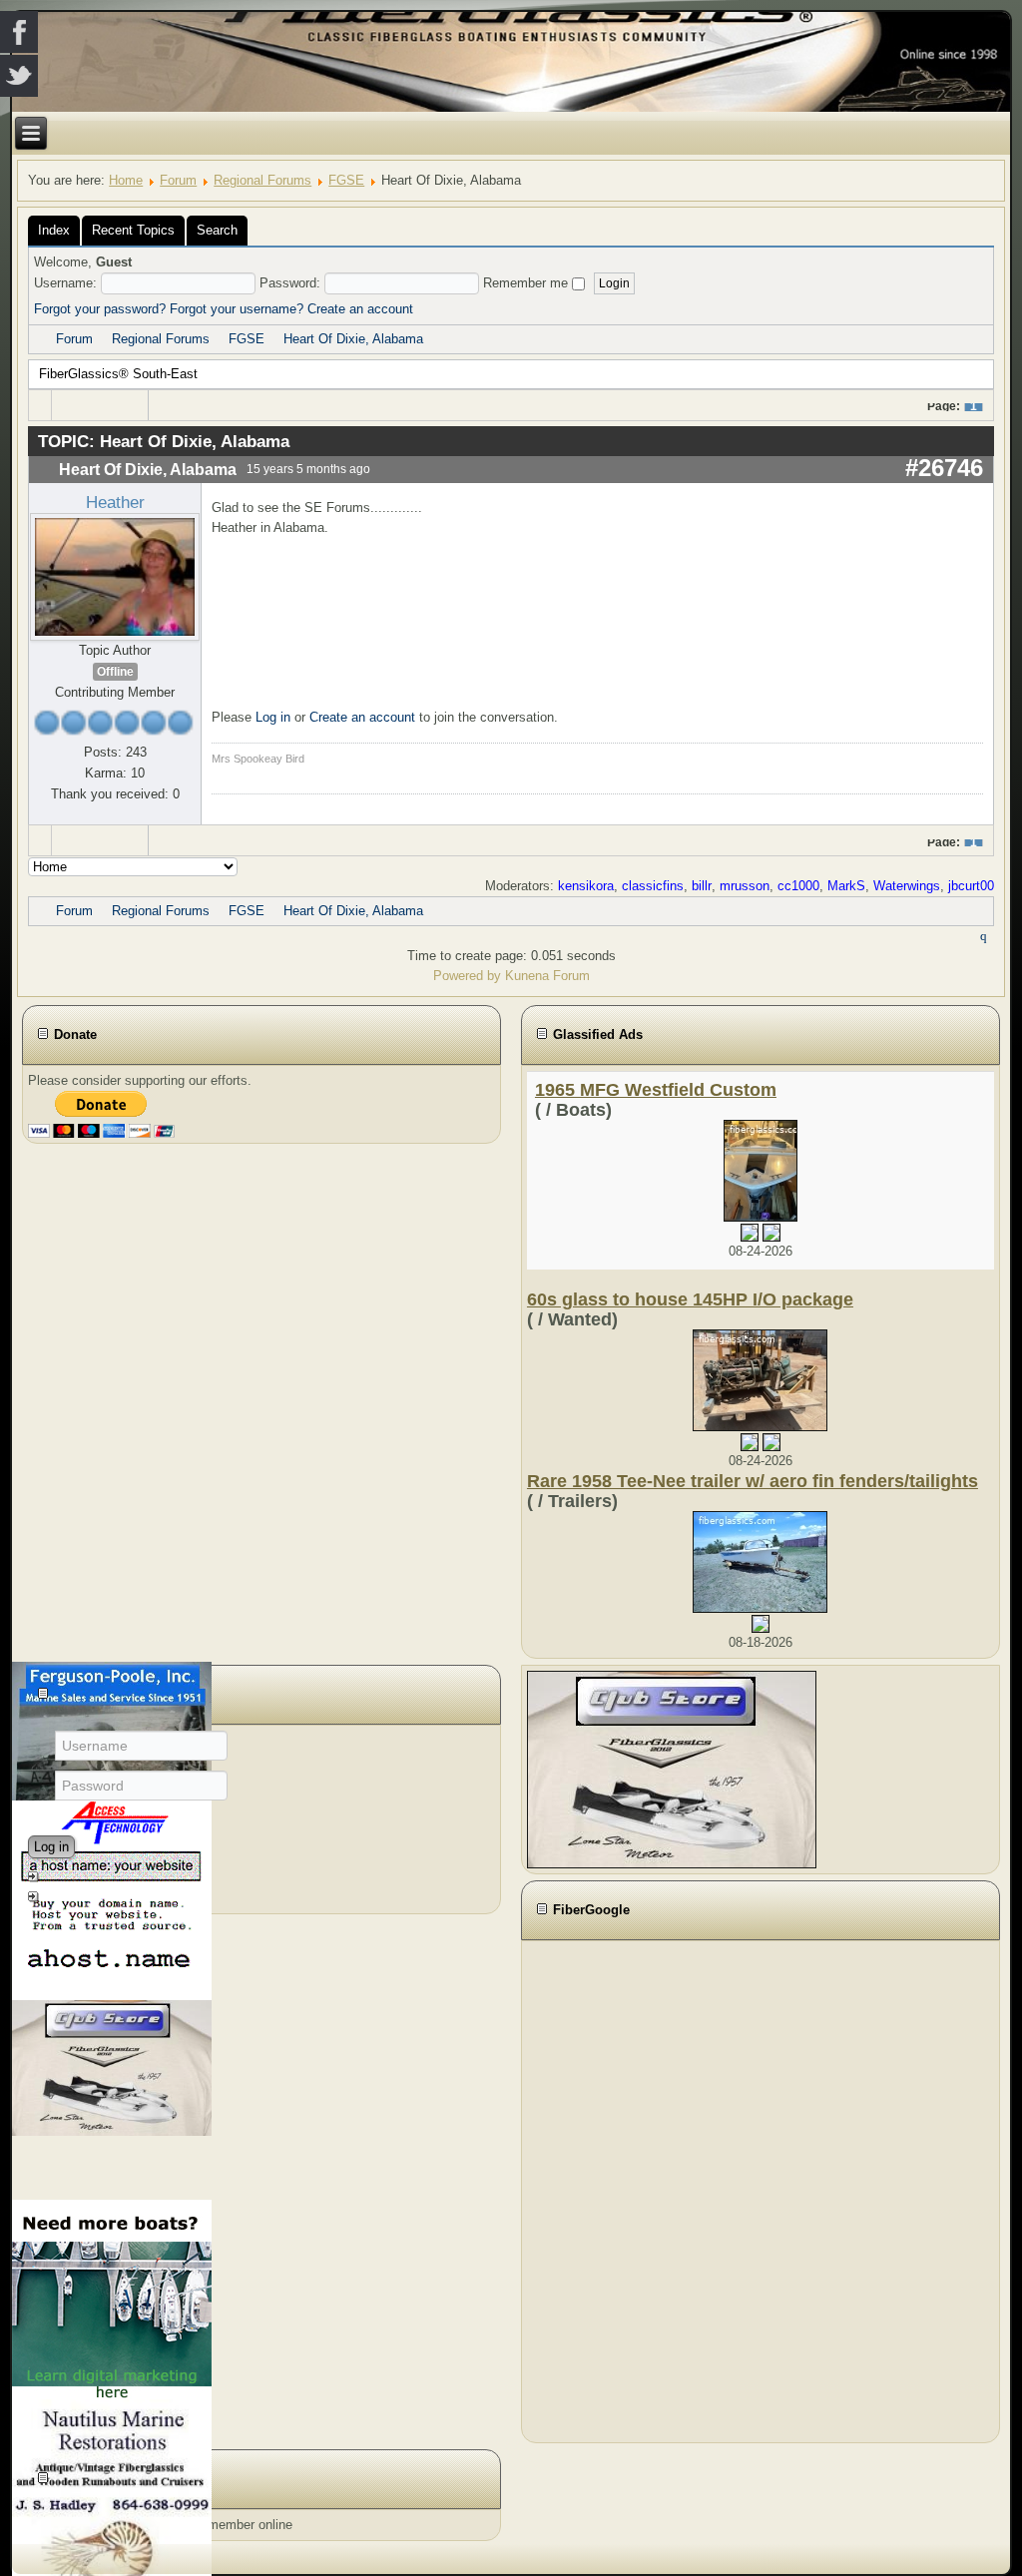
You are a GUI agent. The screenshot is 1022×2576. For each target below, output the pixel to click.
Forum (178, 180)
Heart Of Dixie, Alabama (353, 339)
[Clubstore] (672, 1769)
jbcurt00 (971, 886)
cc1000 (798, 886)
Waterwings (907, 886)
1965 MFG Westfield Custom (656, 1090)
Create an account (360, 309)
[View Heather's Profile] (115, 575)
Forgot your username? (237, 309)
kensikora (586, 886)
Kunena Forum (547, 976)
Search (217, 230)
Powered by (467, 976)
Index (54, 230)
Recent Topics (133, 230)
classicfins (653, 886)
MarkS (846, 886)
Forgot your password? (100, 309)
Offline (115, 672)
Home (126, 180)
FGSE (346, 180)
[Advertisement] (637, 2189)
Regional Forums (262, 180)
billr (702, 886)
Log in (273, 717)
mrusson (745, 886)
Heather (115, 502)
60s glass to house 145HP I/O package (690, 1299)
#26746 (944, 468)
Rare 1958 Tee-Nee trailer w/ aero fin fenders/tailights (753, 1481)
